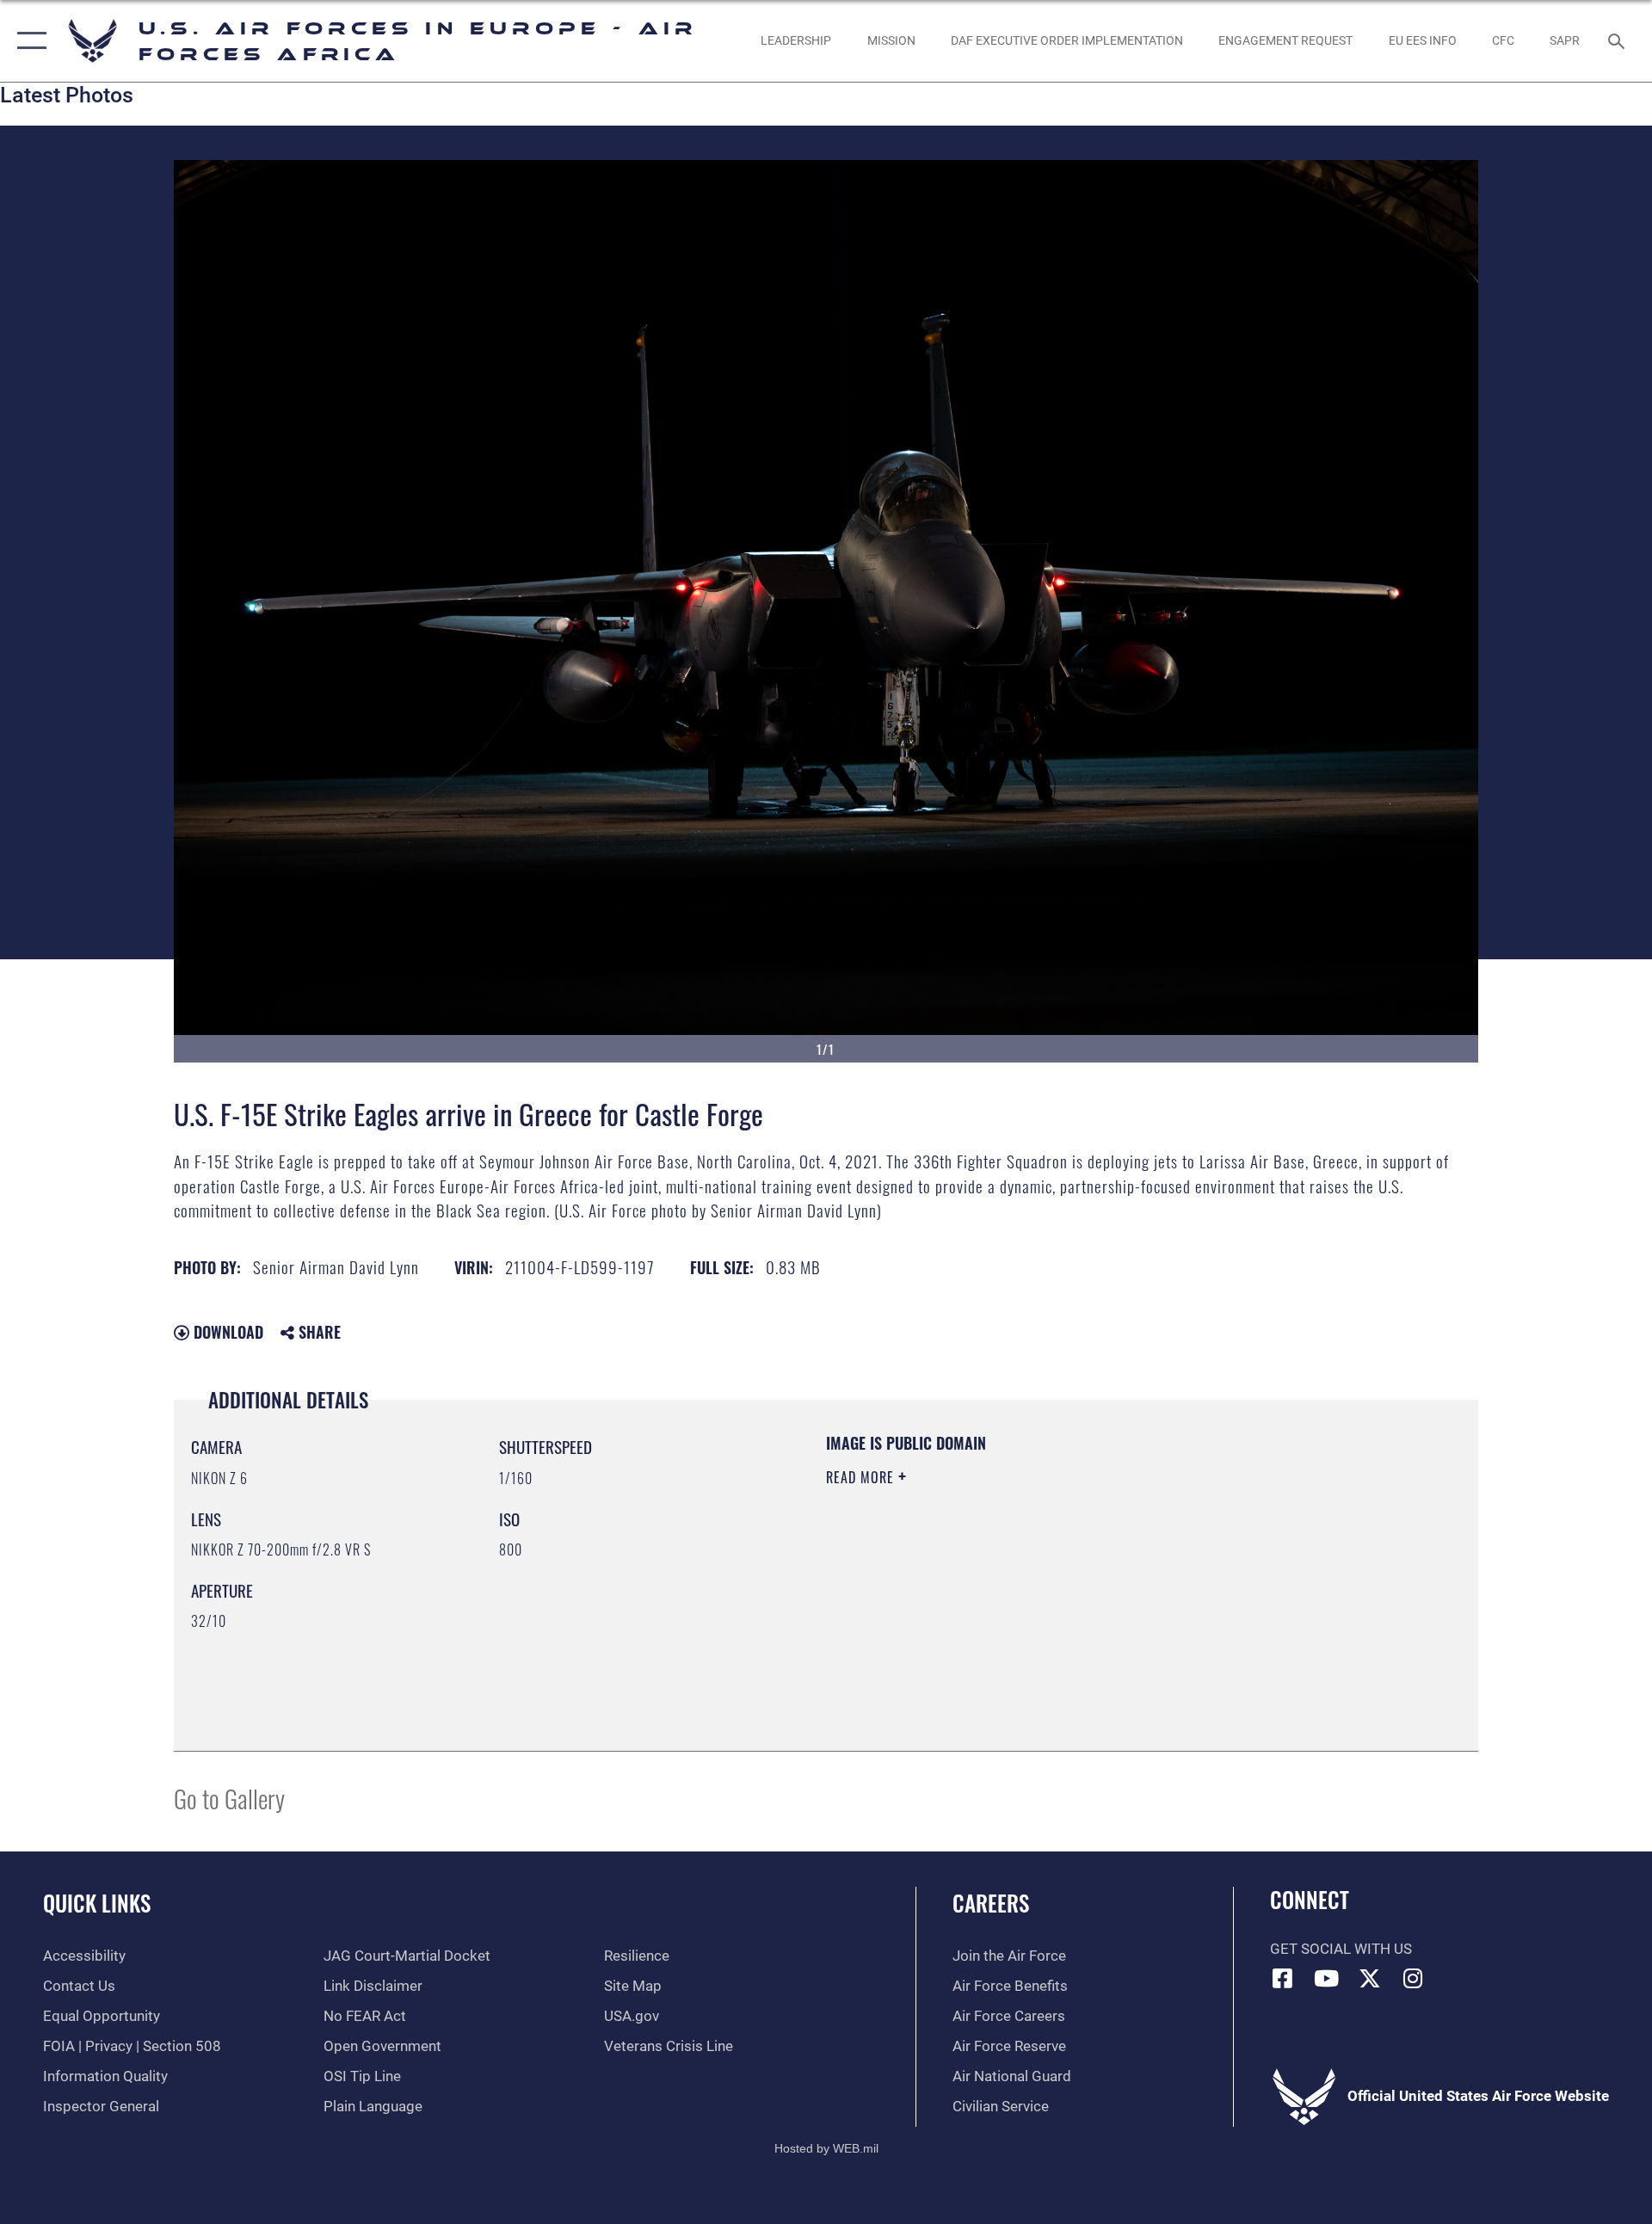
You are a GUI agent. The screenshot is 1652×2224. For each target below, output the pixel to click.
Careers (991, 1903)
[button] (28, 41)
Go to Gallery (229, 1798)
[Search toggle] (1618, 41)
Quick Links (97, 1903)
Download (226, 1332)
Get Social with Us (1341, 1949)
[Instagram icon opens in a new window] (1414, 1978)
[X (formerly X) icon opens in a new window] (1370, 1978)
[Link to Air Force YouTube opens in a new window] (1326, 1978)
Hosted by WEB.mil (826, 2148)
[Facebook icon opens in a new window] (1283, 1978)
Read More (862, 1477)
